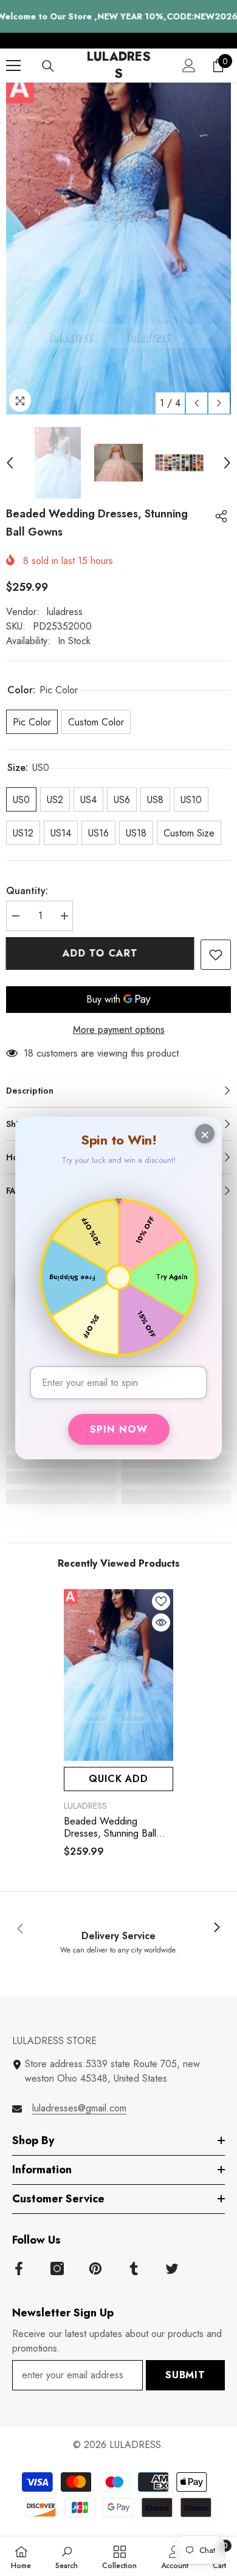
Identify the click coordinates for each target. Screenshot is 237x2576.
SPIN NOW (119, 1429)
